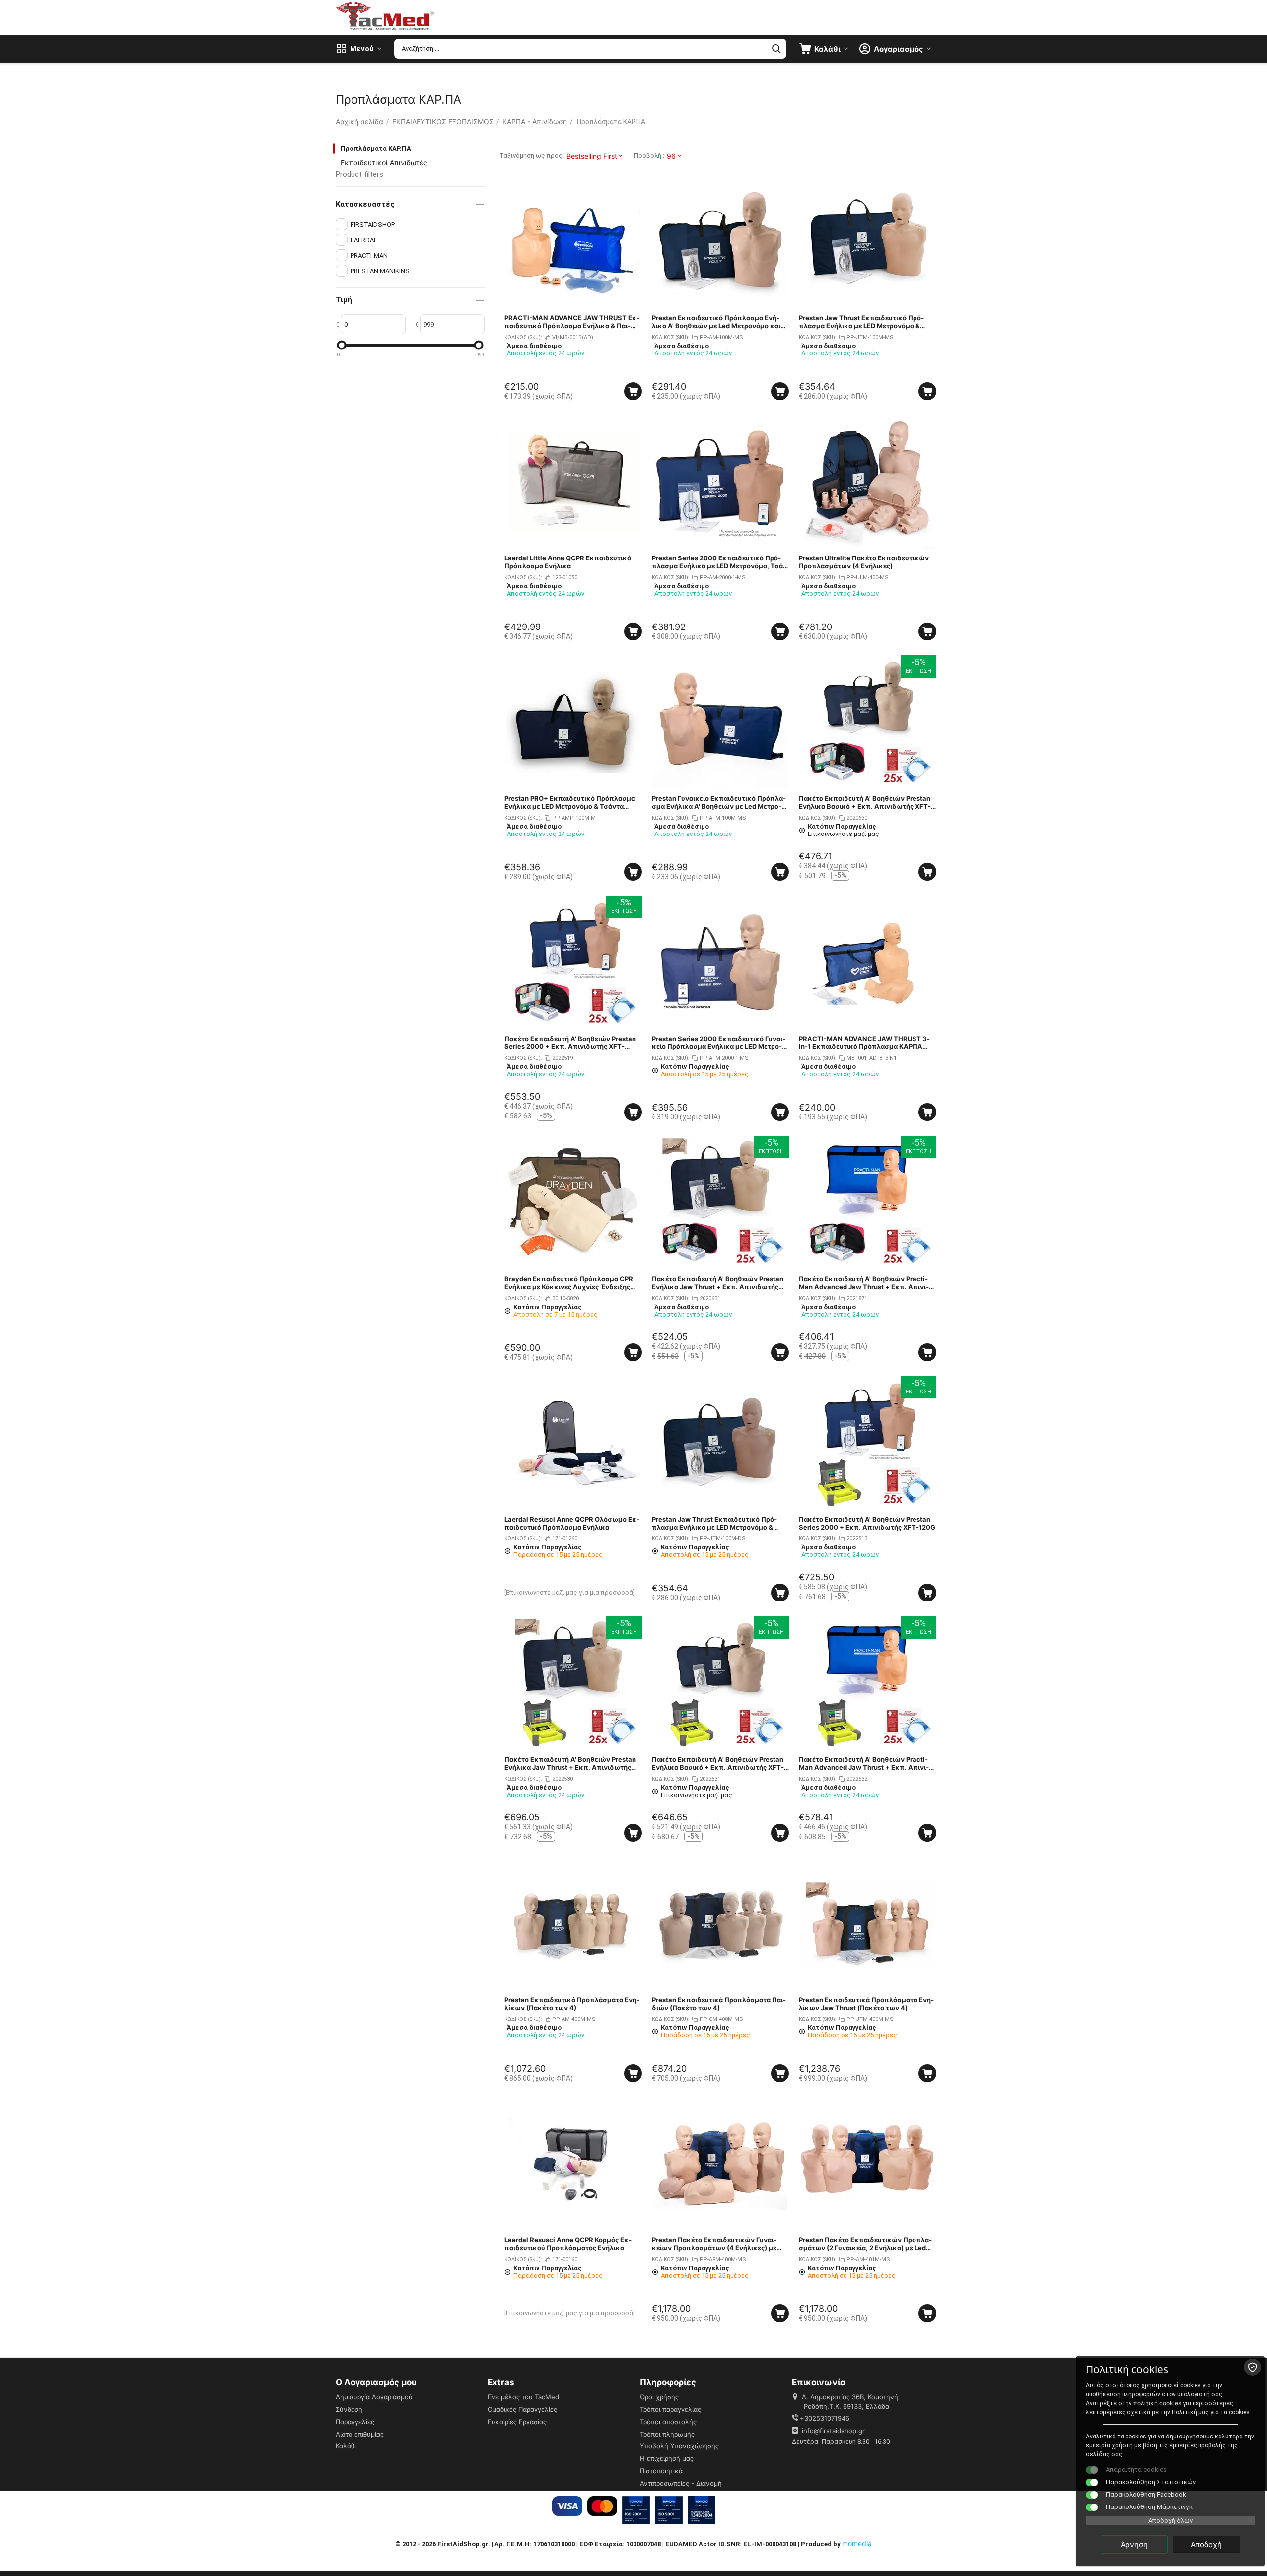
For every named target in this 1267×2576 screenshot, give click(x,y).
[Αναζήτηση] (776, 49)
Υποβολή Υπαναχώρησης (679, 2446)
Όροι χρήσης (659, 2397)
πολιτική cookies (1157, 2403)
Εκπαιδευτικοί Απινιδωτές (384, 163)
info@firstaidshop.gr (833, 2431)
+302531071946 (825, 2418)
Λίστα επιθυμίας (360, 2434)
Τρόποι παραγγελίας (670, 2409)
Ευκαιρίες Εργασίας (517, 2422)
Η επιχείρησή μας (667, 2458)
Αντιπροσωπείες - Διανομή (681, 2483)
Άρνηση (1134, 2544)
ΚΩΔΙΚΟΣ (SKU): (523, 337)
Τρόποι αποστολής (668, 2422)
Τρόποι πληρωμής (667, 2434)
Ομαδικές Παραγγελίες (522, 2409)
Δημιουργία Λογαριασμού (374, 2397)
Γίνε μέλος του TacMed (523, 2397)
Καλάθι (346, 2446)
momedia (857, 2543)
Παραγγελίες (355, 2422)
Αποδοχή (1206, 2544)
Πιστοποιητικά (661, 2471)
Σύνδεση (349, 2409)
